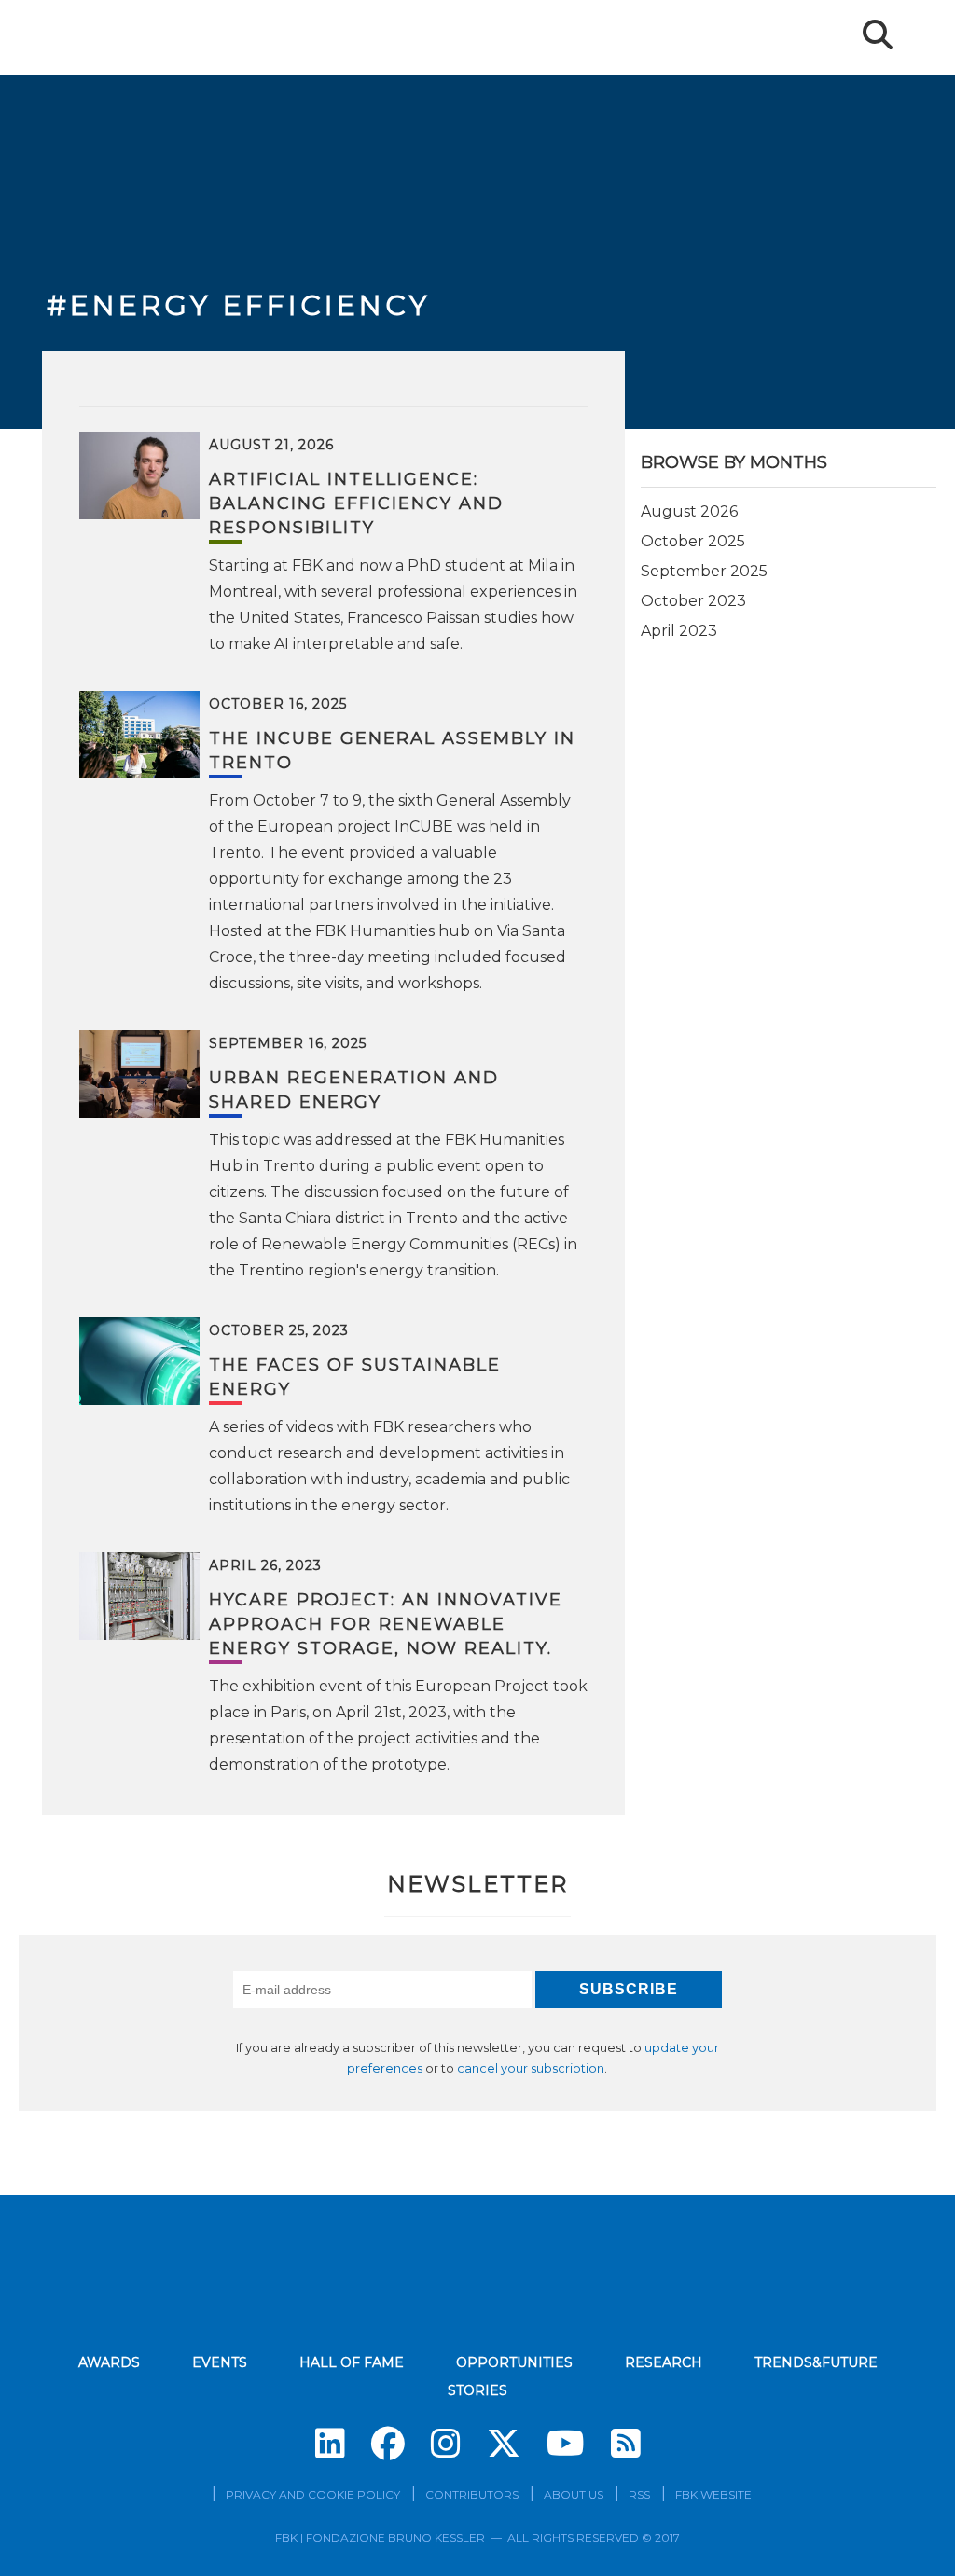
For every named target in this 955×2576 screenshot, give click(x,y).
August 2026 (689, 511)
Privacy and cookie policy (313, 2494)
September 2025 (704, 571)
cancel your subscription (531, 2068)
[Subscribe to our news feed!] (626, 2444)
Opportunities (514, 2362)
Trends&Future (816, 2362)
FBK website (713, 2494)
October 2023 (693, 601)
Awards (109, 2362)
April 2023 (679, 631)
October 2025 (693, 541)
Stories (477, 2390)
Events (220, 2362)
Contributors (472, 2494)
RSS (639, 2494)
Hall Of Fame (352, 2362)
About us (574, 2494)
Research (664, 2362)
